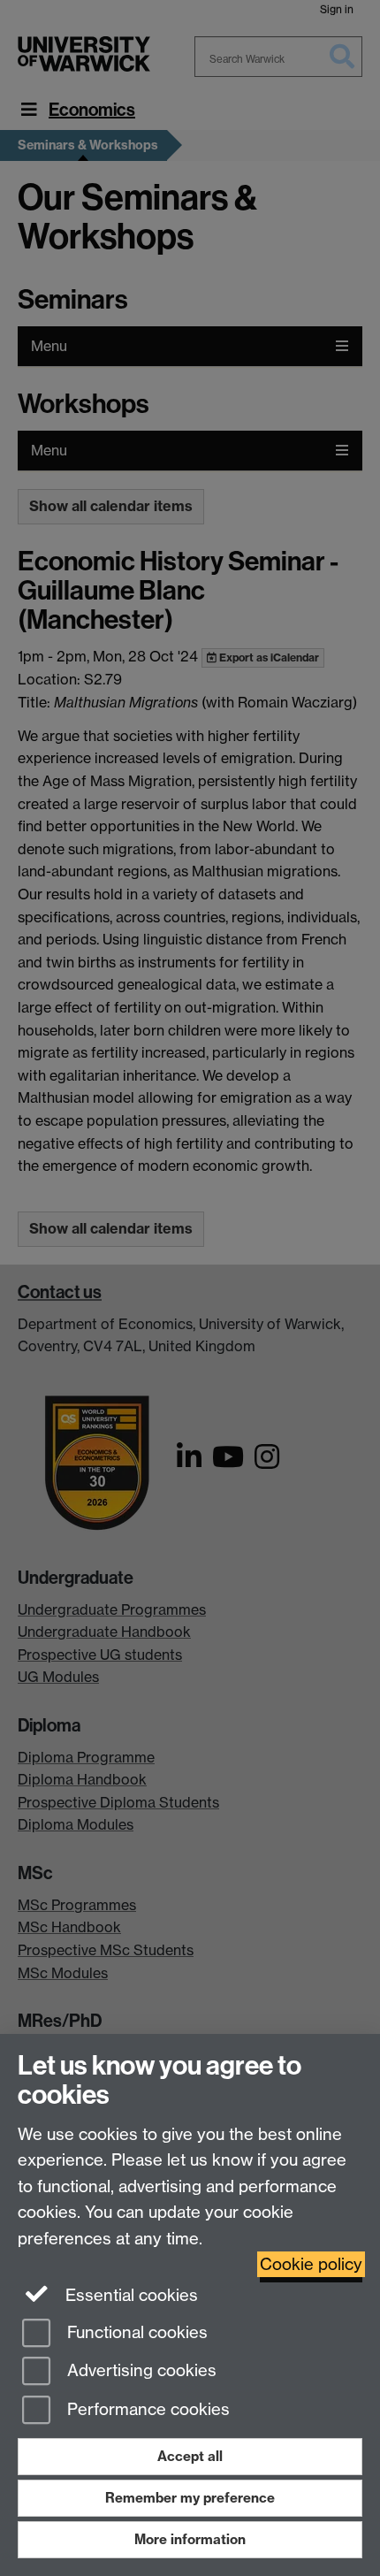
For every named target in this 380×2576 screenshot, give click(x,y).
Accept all (190, 2456)
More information (190, 2539)
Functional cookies (135, 2332)
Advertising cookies (140, 2371)
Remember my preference (190, 2498)
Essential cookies (129, 2295)
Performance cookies (146, 2410)
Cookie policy (311, 2264)
